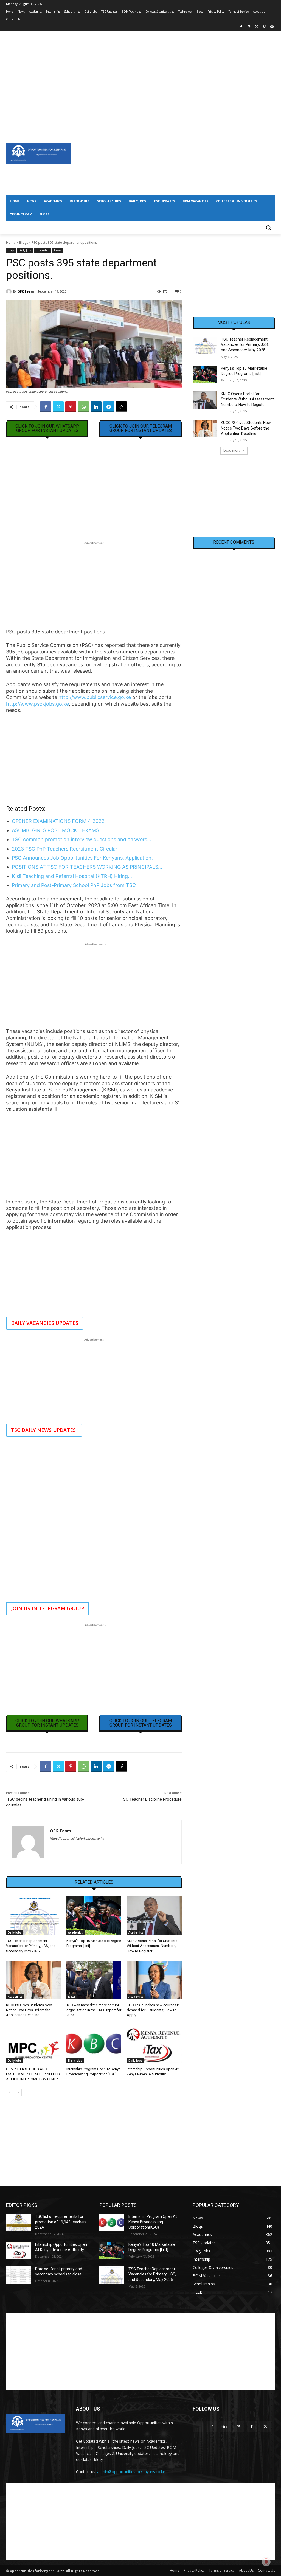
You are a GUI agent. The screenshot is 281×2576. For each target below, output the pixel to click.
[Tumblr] (252, 2427)
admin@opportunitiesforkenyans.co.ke (131, 2472)
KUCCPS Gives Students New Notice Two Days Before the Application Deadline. (29, 2010)
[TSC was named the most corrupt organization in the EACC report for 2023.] (94, 1980)
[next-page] (18, 2092)
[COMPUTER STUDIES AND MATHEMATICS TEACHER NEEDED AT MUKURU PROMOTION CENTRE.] (33, 2044)
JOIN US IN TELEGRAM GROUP (47, 1608)
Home (11, 242)
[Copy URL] (121, 407)
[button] (268, 228)
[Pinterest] (71, 407)
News (57, 250)
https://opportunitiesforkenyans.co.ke (77, 1839)
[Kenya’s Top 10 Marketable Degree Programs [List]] (94, 1916)
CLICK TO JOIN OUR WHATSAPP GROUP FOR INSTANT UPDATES (47, 428)
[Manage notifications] (266, 2562)
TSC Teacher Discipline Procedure (151, 1799)
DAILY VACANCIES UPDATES (45, 1323)
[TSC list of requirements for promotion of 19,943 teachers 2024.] (18, 2223)
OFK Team (26, 291)
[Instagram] (249, 27)
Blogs (24, 242)
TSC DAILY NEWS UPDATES (44, 1430)
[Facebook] (241, 27)
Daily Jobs (25, 250)
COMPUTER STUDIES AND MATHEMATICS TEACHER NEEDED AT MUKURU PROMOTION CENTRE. (33, 2074)
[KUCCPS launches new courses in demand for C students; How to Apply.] (154, 1980)
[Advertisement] (140, 69)
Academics (75, 1932)
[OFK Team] (10, 291)
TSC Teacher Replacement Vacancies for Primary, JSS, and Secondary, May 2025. (31, 1946)
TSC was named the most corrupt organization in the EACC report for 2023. (94, 2010)
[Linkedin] (96, 407)
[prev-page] (9, 2092)
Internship (43, 250)
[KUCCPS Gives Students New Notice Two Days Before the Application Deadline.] (33, 1980)
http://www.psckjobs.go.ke (37, 704)
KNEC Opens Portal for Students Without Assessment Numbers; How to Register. (152, 1946)
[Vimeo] (264, 27)
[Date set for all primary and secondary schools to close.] (18, 2275)
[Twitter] (257, 27)
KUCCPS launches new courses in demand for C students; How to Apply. (153, 2010)
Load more (232, 451)
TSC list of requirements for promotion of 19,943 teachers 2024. (61, 2222)
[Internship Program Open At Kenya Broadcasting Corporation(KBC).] (94, 2044)
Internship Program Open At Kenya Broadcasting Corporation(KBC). (153, 2222)
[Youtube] (272, 27)
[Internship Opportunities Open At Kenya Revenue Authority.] (154, 2044)
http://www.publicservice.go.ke (95, 697)
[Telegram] (109, 407)
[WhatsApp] (83, 407)
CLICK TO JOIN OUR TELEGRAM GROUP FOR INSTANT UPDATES (141, 428)
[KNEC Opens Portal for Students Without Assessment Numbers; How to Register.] (154, 1916)
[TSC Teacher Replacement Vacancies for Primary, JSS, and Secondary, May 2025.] (33, 1916)
